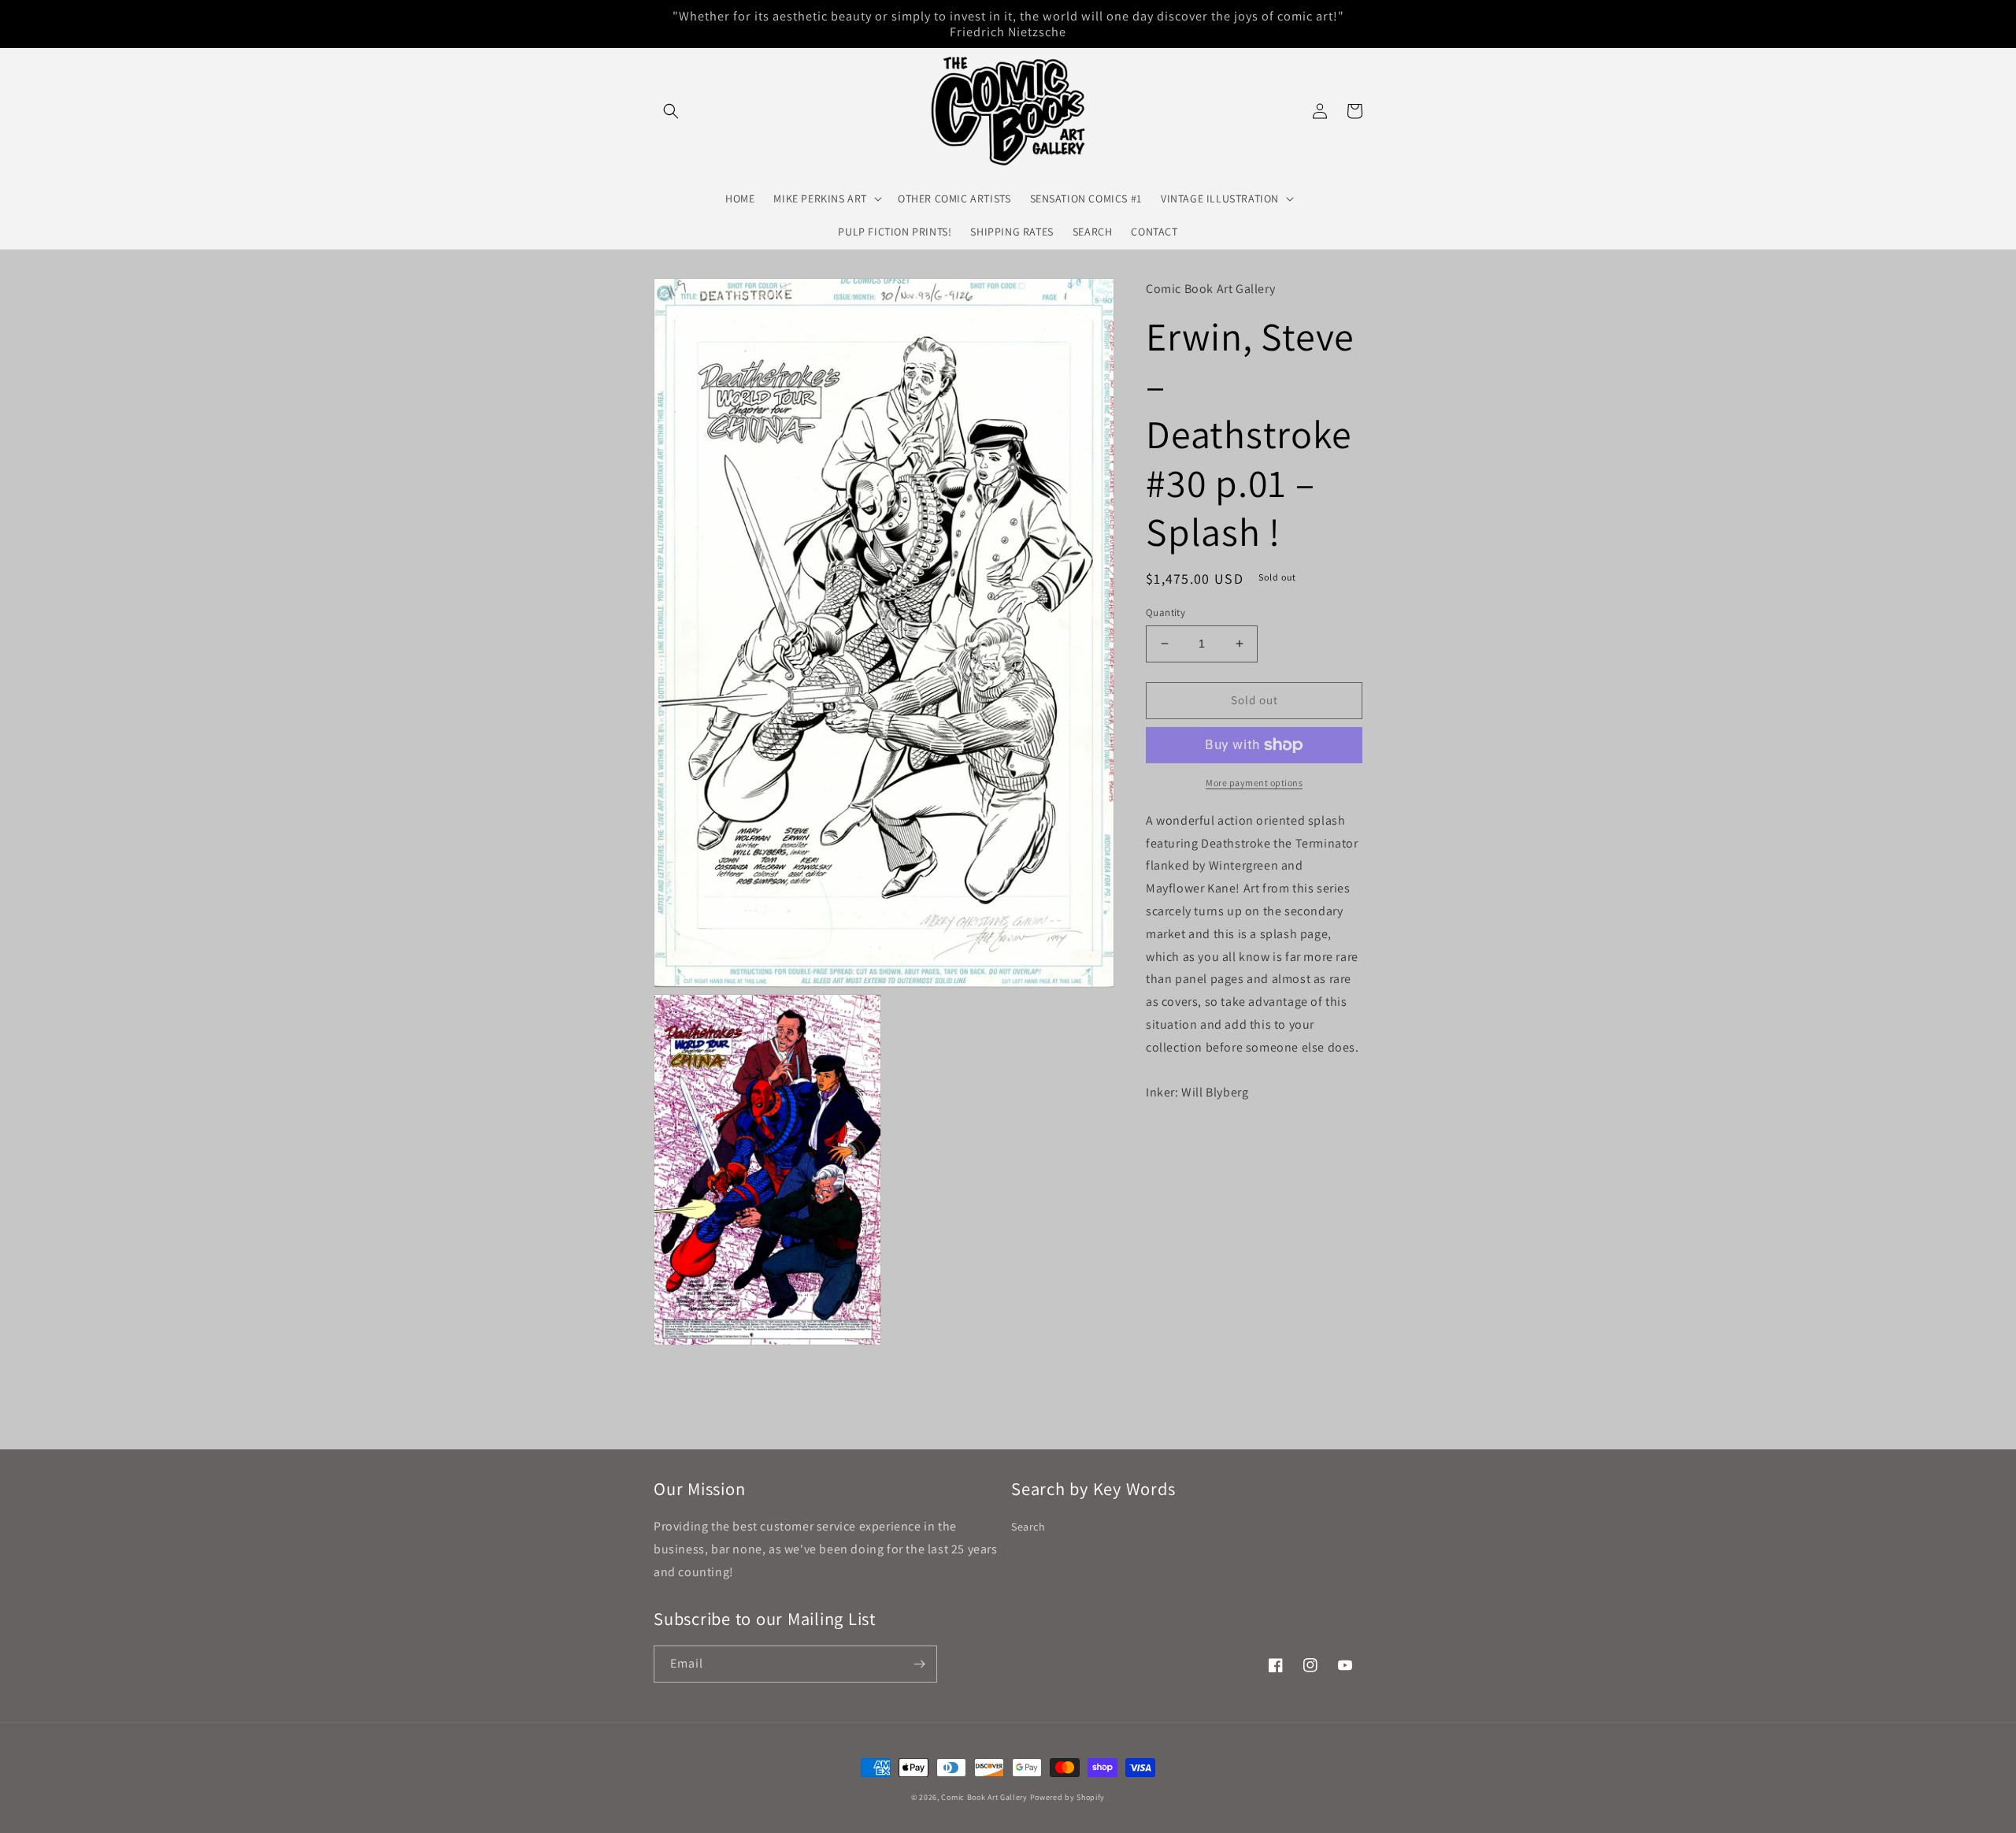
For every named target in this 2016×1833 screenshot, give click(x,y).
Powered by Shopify (1068, 1797)
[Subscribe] (919, 1664)
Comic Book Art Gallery (984, 1797)
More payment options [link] (1254, 783)
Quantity (1165, 612)
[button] (671, 111)
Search (1028, 1527)
